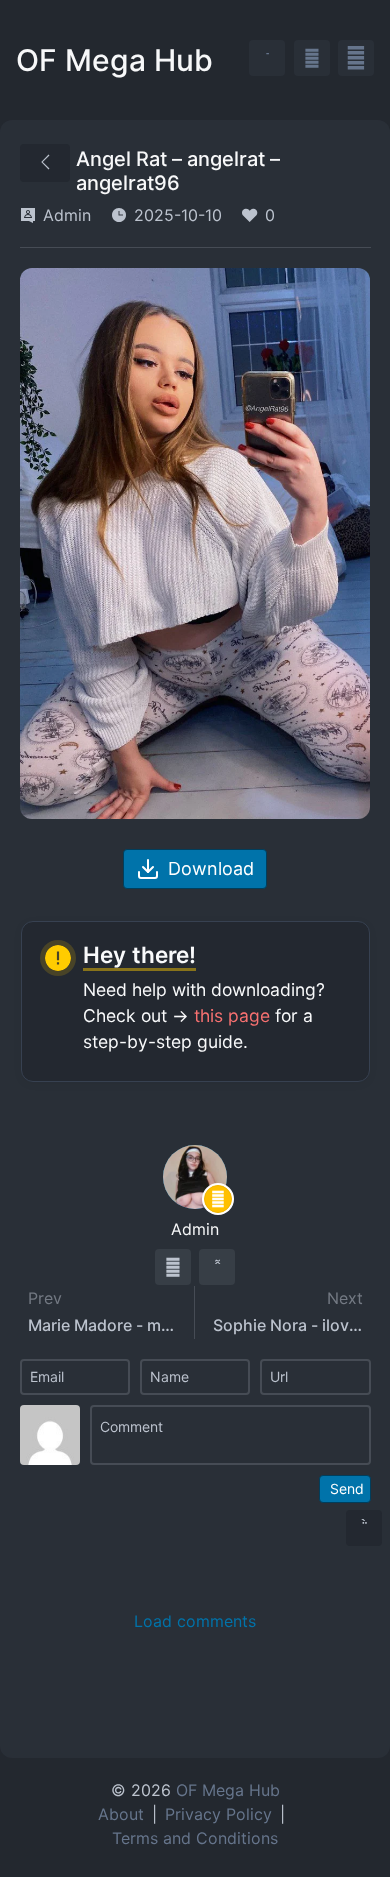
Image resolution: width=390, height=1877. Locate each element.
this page (232, 1015)
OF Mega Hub (114, 60)
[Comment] (230, 1435)
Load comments (195, 1621)
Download (211, 868)
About (121, 1814)
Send (347, 1488)
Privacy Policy (218, 1814)
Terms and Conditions (195, 1838)
